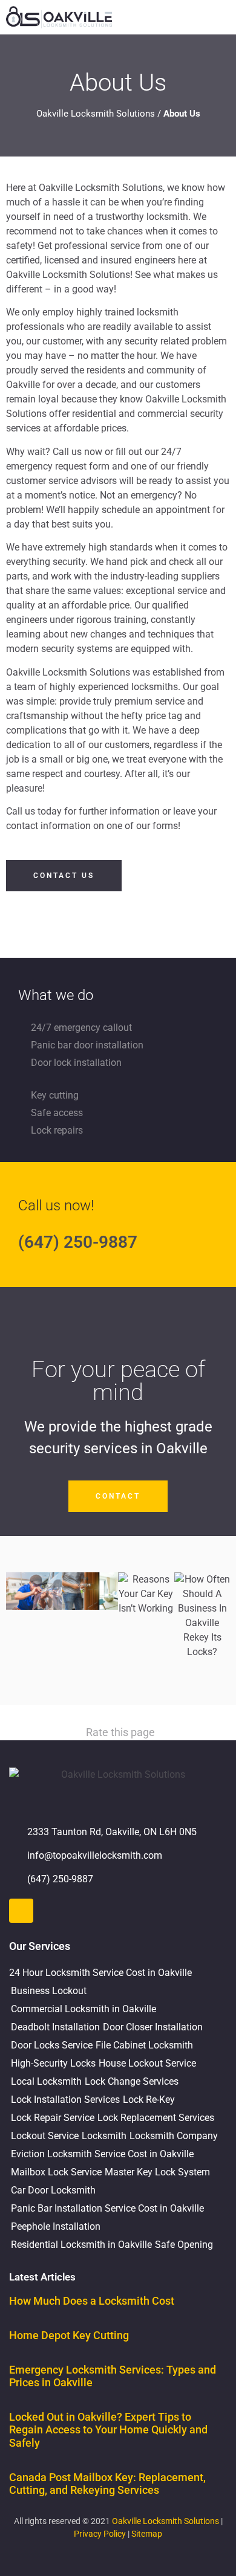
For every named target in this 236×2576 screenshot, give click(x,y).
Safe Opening (184, 2245)
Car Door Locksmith (53, 2190)
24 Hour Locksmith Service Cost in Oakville (100, 1973)
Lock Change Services (132, 2081)
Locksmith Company (174, 2136)
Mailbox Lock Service (56, 2172)
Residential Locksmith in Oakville (81, 2245)
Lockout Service (45, 2136)
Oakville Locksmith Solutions (96, 114)
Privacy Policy (100, 2534)
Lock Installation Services (65, 2100)
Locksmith (104, 2136)
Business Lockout (49, 1991)
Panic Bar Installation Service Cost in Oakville (107, 2208)
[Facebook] (21, 1911)
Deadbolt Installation (55, 2027)
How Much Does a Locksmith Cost (92, 2301)
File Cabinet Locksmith (144, 2045)
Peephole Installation (56, 2226)
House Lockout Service (147, 2063)
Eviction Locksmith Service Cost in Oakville (102, 2154)
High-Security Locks (53, 2063)
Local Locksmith (46, 2081)
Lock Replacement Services (156, 2118)
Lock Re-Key (149, 2100)
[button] (221, 17)
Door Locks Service (52, 2045)
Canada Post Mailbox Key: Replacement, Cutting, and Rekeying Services (107, 2484)
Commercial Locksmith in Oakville (84, 2009)
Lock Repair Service (53, 2118)
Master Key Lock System (157, 2172)
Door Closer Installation (153, 2027)
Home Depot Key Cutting (69, 2335)
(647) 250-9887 (78, 1242)
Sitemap (147, 2534)
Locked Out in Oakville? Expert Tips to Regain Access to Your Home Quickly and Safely (108, 2430)
